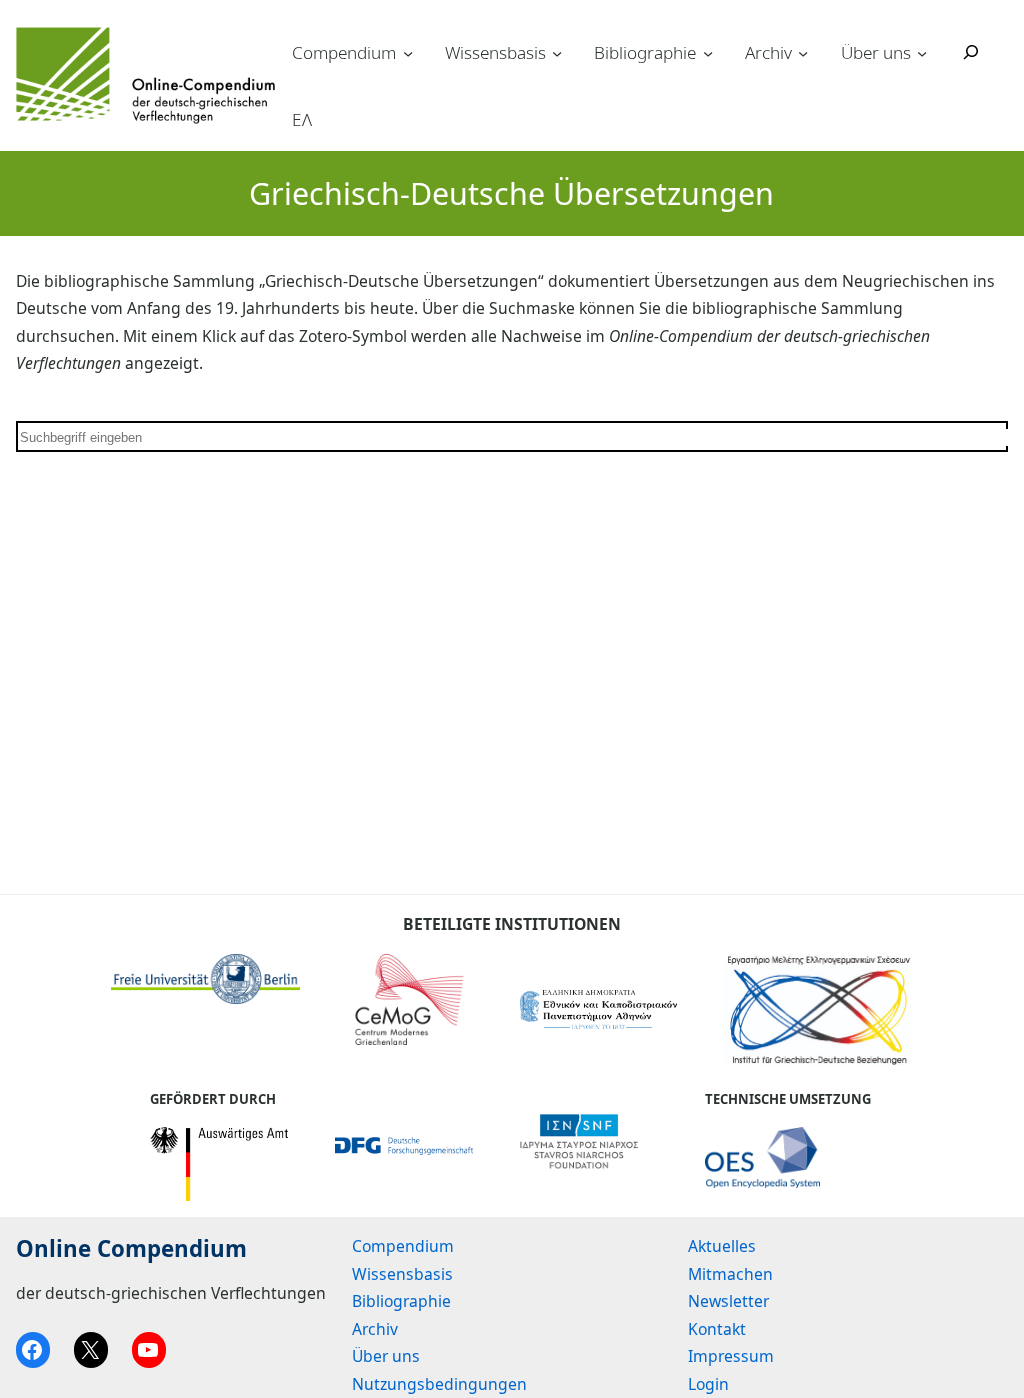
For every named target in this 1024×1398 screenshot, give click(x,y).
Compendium (344, 52)
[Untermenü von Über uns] (922, 52)
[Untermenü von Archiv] (803, 52)
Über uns (876, 52)
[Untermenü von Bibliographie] (708, 52)
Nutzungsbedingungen (439, 1384)
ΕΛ (302, 119)
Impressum (731, 1356)
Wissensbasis (495, 52)
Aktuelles (722, 1246)
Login (708, 1384)
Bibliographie (645, 52)
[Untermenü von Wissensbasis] (557, 52)
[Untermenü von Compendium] (408, 52)
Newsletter (728, 1301)
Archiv (768, 52)
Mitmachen (730, 1274)
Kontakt (717, 1329)
